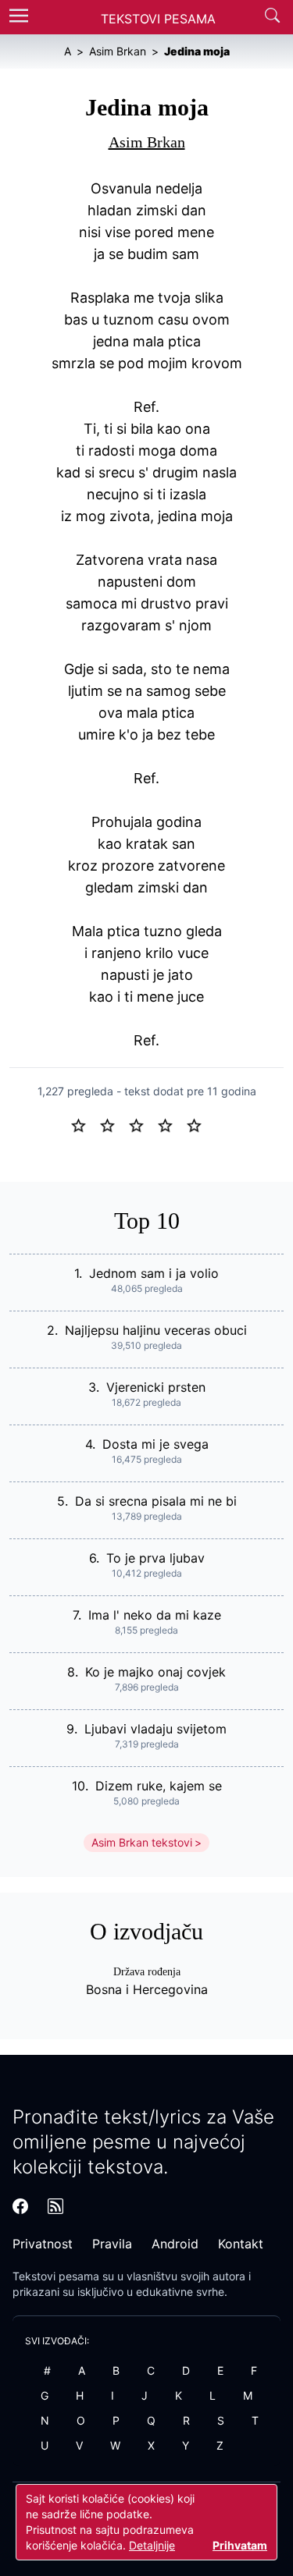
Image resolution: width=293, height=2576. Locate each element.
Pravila (112, 2244)
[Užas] (85, 1124)
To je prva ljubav (155, 1558)
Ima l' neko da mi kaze (155, 1615)
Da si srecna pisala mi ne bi (156, 1501)
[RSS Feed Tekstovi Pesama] (55, 2206)
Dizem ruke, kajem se (159, 1786)
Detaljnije (152, 2545)
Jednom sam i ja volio (154, 1273)
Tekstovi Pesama (158, 19)
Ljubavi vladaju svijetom (155, 1729)
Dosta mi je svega (155, 1444)
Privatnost (43, 2244)
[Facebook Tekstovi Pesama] (20, 2206)
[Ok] (143, 1124)
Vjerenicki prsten (156, 1387)
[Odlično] (198, 1124)
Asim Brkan (147, 142)
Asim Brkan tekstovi (142, 1842)
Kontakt (241, 2244)
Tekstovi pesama (56, 2276)
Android (175, 2244)
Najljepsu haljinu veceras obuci (156, 1330)
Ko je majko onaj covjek (155, 1672)
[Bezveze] (114, 1124)
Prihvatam (240, 2545)
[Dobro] (172, 1124)
